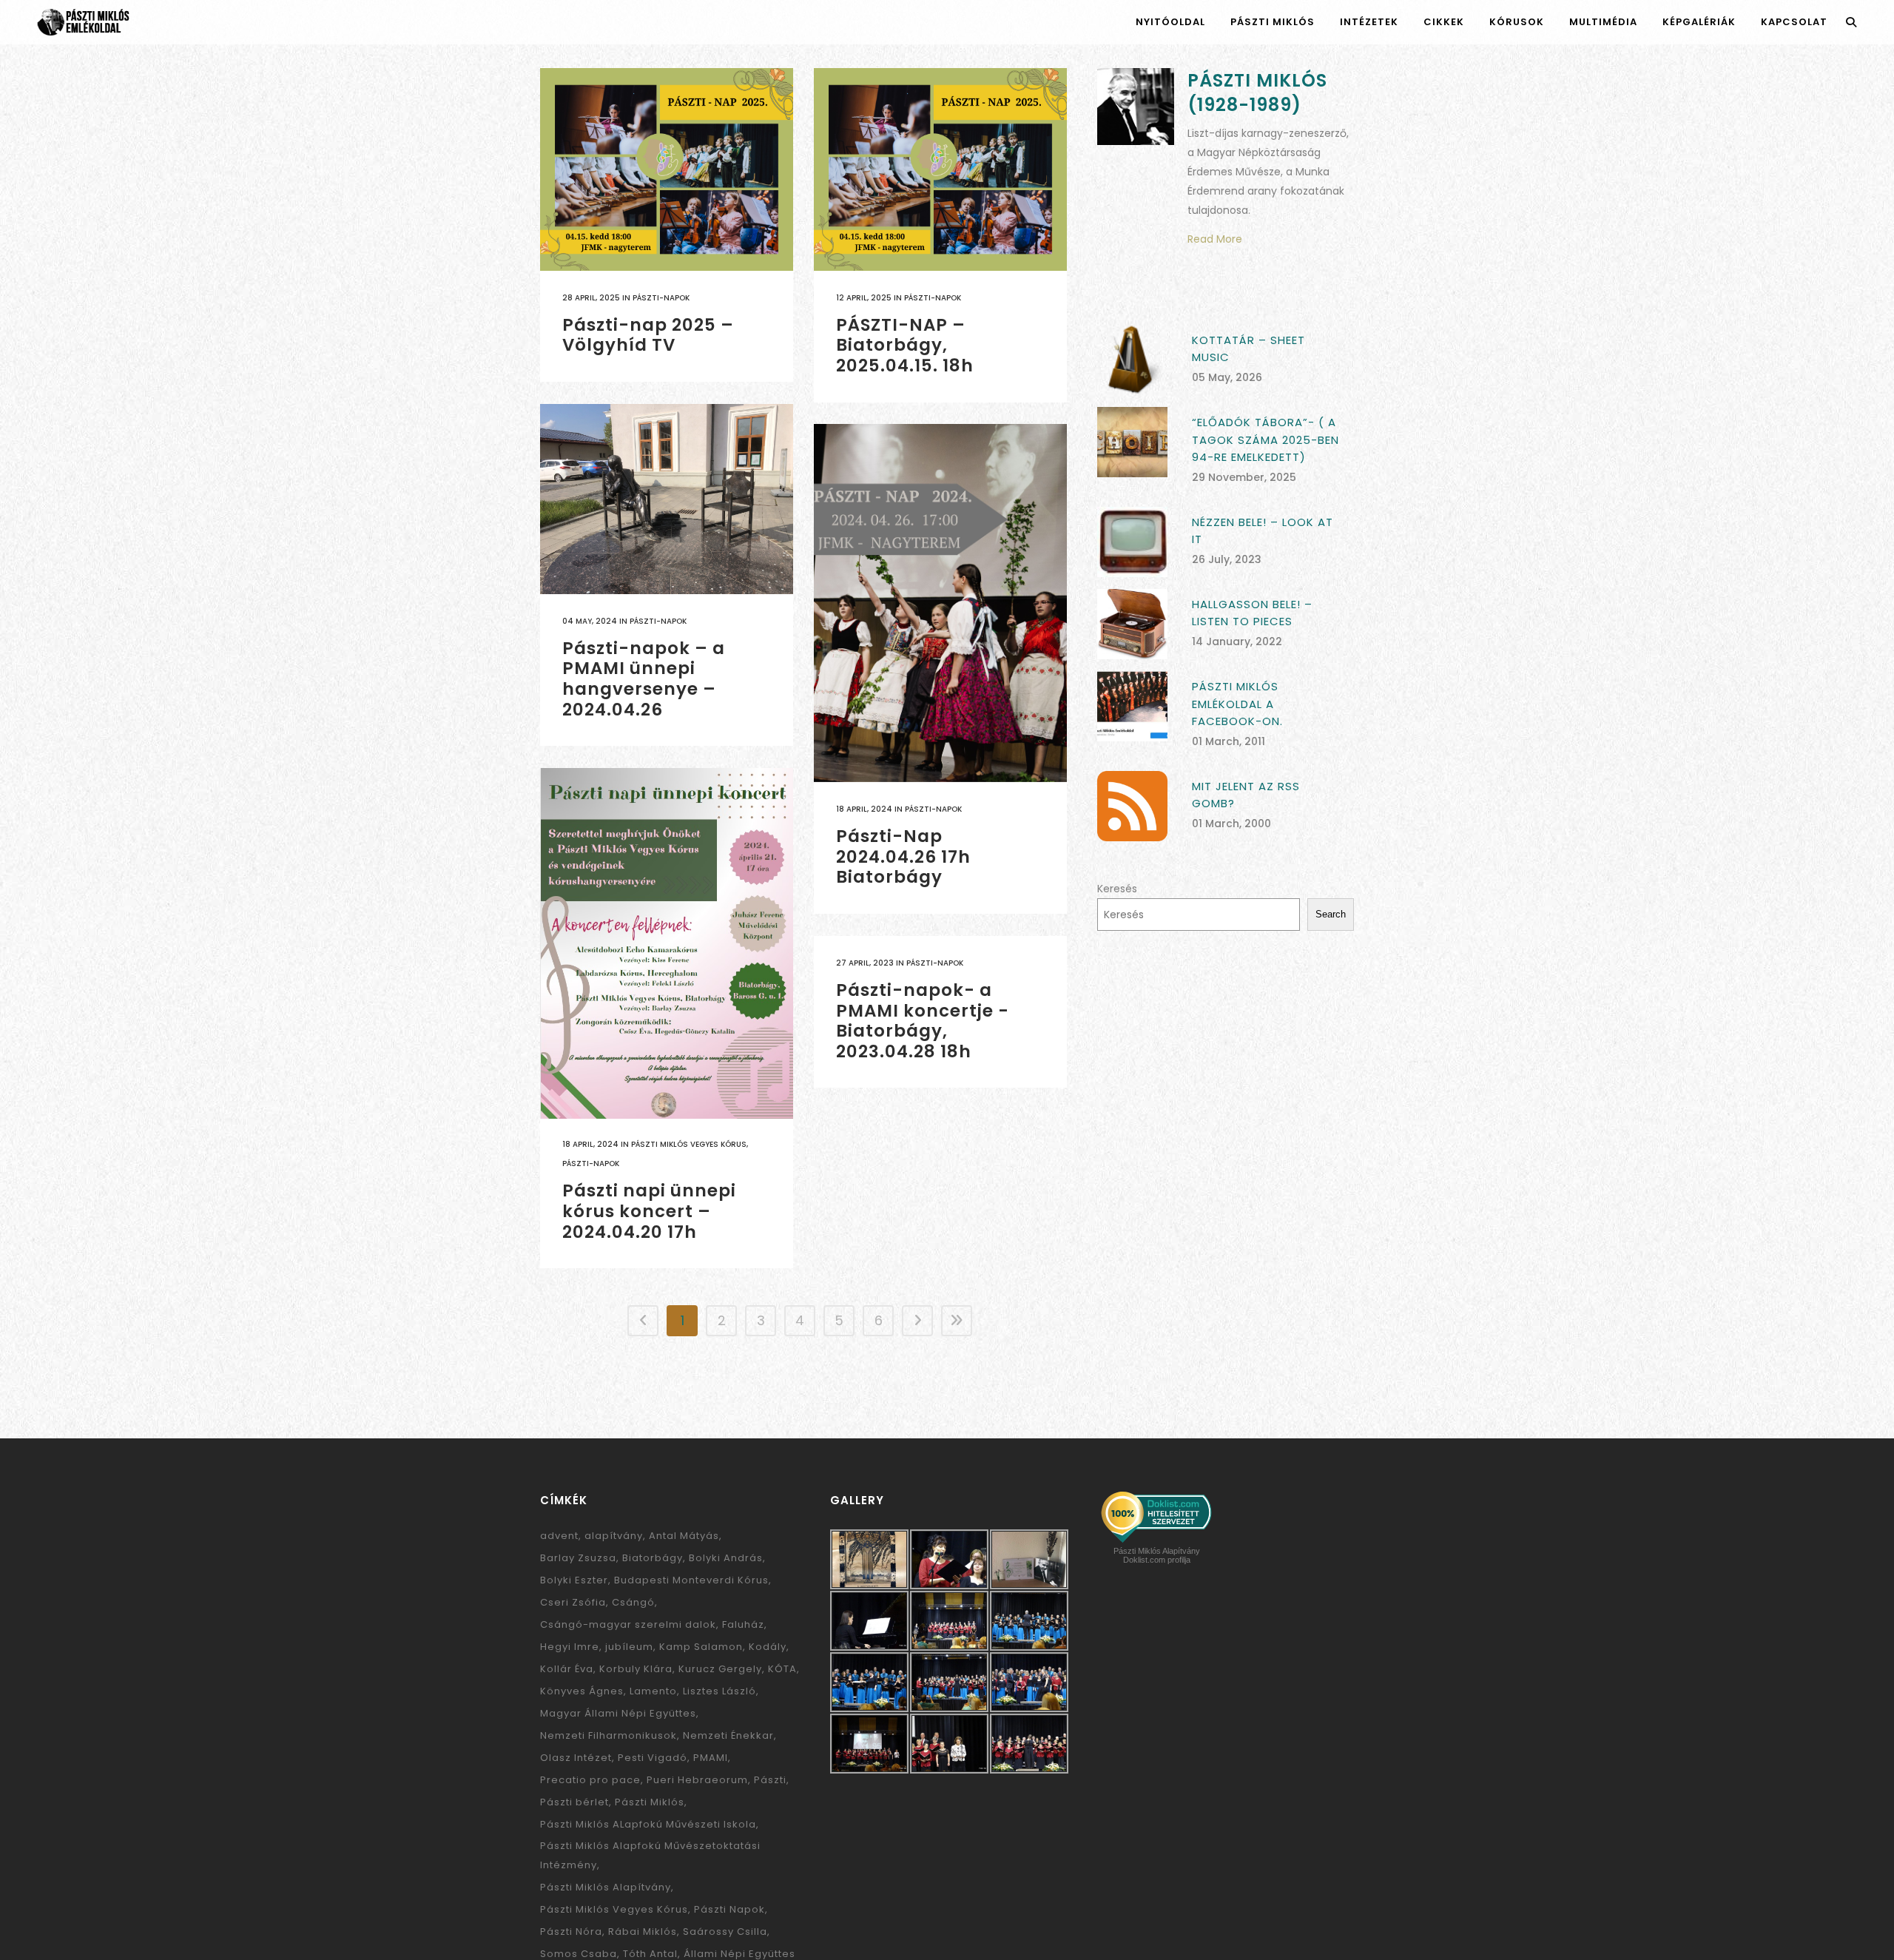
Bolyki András (726, 1558)
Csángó (633, 1602)
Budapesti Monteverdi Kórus (691, 1580)
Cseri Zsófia (573, 1602)
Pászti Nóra (571, 1932)
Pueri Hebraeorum (697, 1780)
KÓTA (782, 1669)
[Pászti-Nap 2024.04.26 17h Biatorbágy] (940, 603)
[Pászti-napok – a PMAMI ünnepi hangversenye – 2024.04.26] (667, 499)
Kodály (768, 1647)
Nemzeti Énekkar (728, 1735)
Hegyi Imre (570, 1647)
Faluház (743, 1624)
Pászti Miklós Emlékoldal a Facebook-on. (1237, 704)
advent (559, 1536)
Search (1331, 914)
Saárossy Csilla (725, 1932)
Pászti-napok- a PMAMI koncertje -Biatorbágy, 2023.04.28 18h (923, 1021)
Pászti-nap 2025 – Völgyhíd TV (648, 335)
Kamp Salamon (701, 1647)
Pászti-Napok (661, 298)
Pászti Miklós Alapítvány (606, 1887)
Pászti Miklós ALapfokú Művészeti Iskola (648, 1824)
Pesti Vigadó (653, 1758)
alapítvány (614, 1536)
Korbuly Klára (636, 1669)
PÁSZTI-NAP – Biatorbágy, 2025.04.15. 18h (905, 345)
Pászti (770, 1780)
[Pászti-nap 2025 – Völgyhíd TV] (667, 169)
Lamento (653, 1691)
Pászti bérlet (574, 1802)
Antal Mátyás (684, 1536)
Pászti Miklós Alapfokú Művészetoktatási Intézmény (650, 1855)
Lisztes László (719, 1691)
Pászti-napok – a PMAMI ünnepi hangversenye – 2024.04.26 (644, 679)
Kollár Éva (567, 1669)
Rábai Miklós (643, 1932)
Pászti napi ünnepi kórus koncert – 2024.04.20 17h (649, 1211)
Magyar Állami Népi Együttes (618, 1713)
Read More (1215, 239)
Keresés (1117, 889)
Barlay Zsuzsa (578, 1558)
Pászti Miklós (650, 1802)
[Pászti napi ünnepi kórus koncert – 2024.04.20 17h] (667, 943)
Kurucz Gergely (720, 1669)
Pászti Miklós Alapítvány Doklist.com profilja (1157, 1555)
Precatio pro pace (590, 1780)
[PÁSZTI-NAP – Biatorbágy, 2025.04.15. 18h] (940, 169)
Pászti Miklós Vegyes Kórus (689, 1144)
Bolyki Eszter (574, 1580)
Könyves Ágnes (582, 1691)
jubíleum (629, 1647)
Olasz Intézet (576, 1758)
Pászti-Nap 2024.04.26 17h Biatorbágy (903, 856)
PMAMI (711, 1758)
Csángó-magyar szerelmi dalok (628, 1624)
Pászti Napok (729, 1909)
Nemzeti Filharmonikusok (609, 1735)
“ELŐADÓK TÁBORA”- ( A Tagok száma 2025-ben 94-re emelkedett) (1266, 440)
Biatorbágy (653, 1558)
